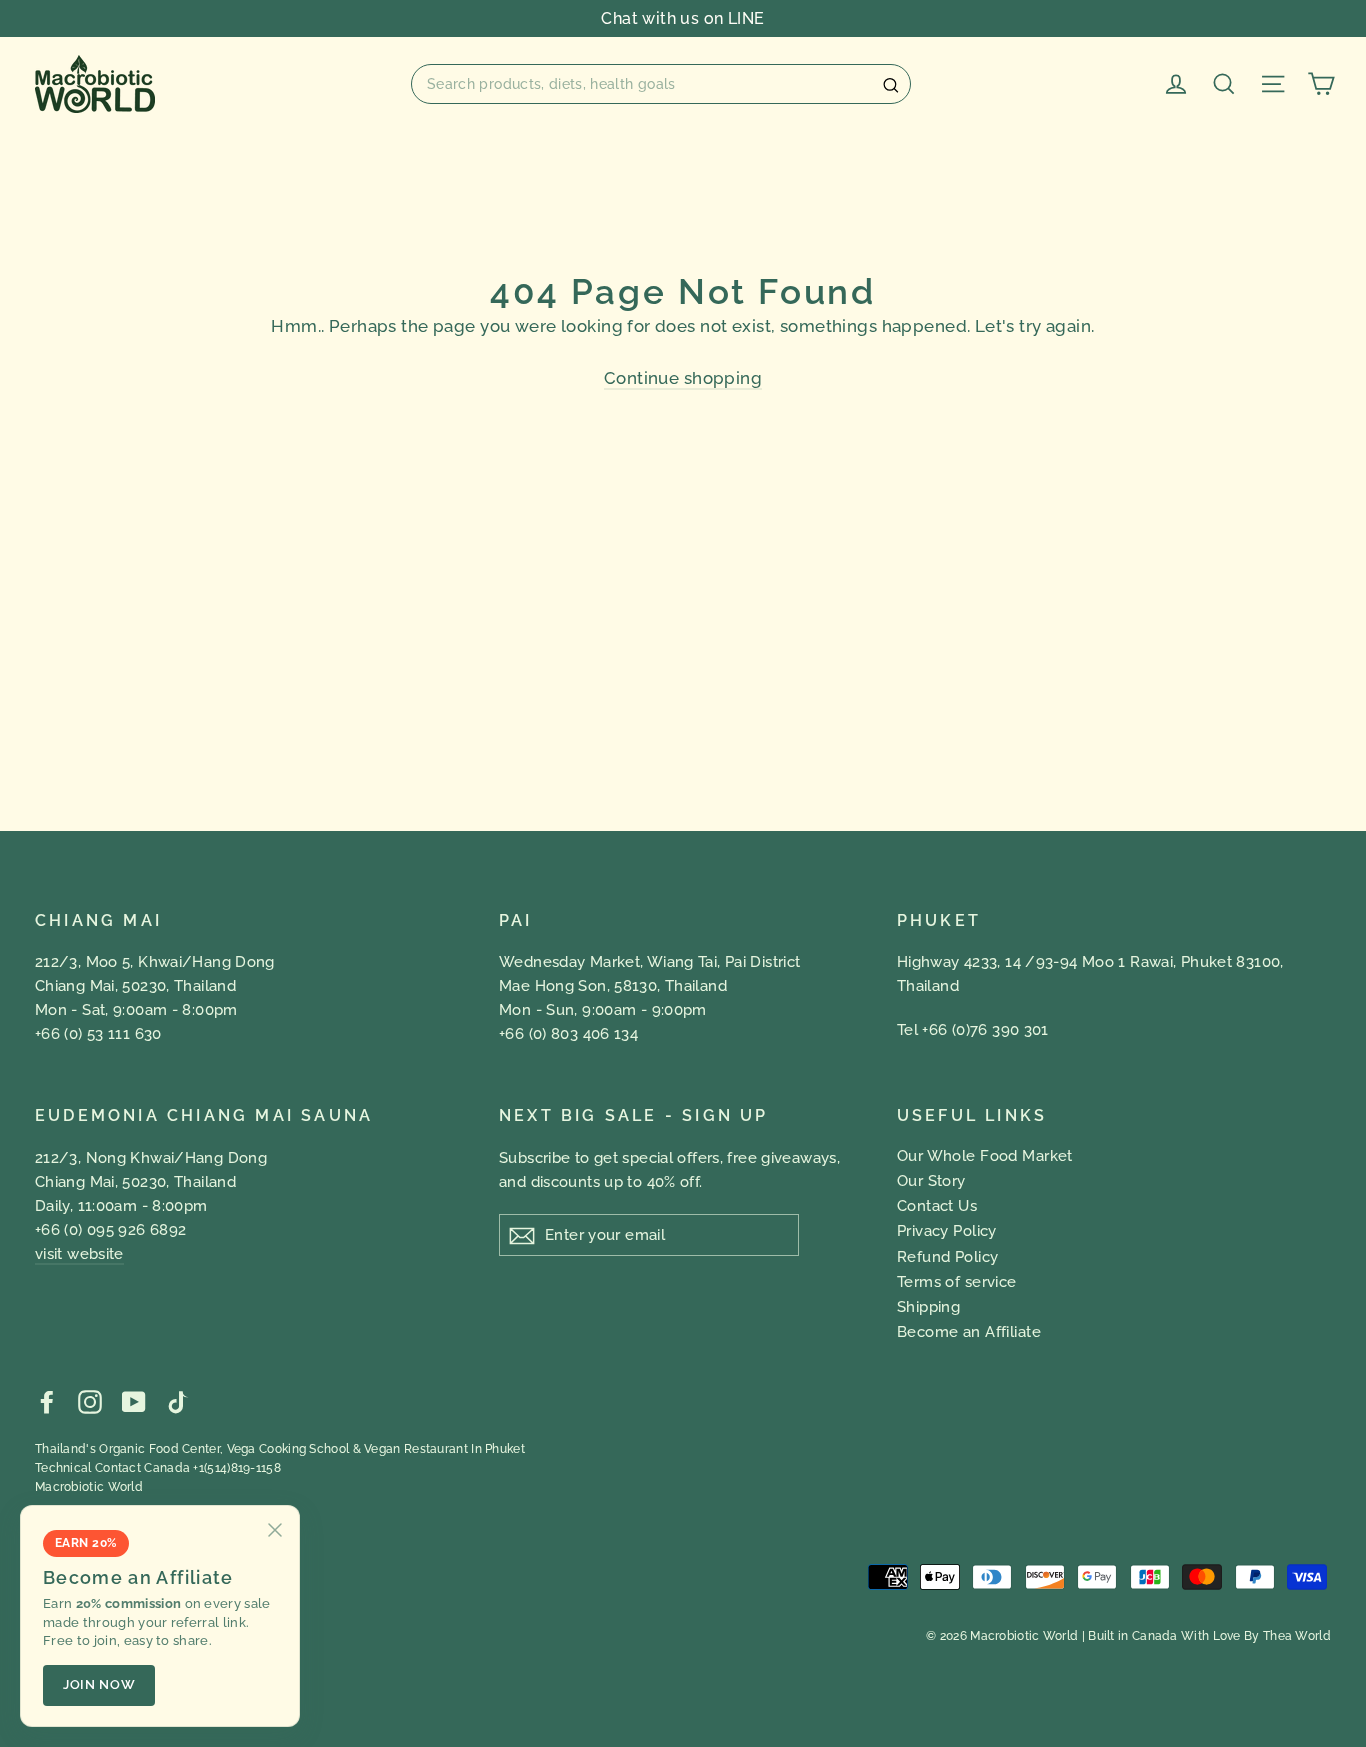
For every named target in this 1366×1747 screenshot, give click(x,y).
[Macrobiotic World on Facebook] (47, 1401)
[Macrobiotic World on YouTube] (134, 1401)
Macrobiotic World (89, 1487)
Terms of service (957, 1282)
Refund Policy (948, 1257)
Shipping (928, 1307)
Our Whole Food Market (985, 1156)
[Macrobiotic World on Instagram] (90, 1401)
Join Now (99, 1684)
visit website (79, 1254)
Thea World (1297, 1636)
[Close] (275, 1530)
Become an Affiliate (969, 1332)
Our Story (931, 1181)
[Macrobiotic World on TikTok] (177, 1401)
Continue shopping (683, 378)
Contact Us (937, 1206)
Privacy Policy (947, 1231)
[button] (661, 84)
